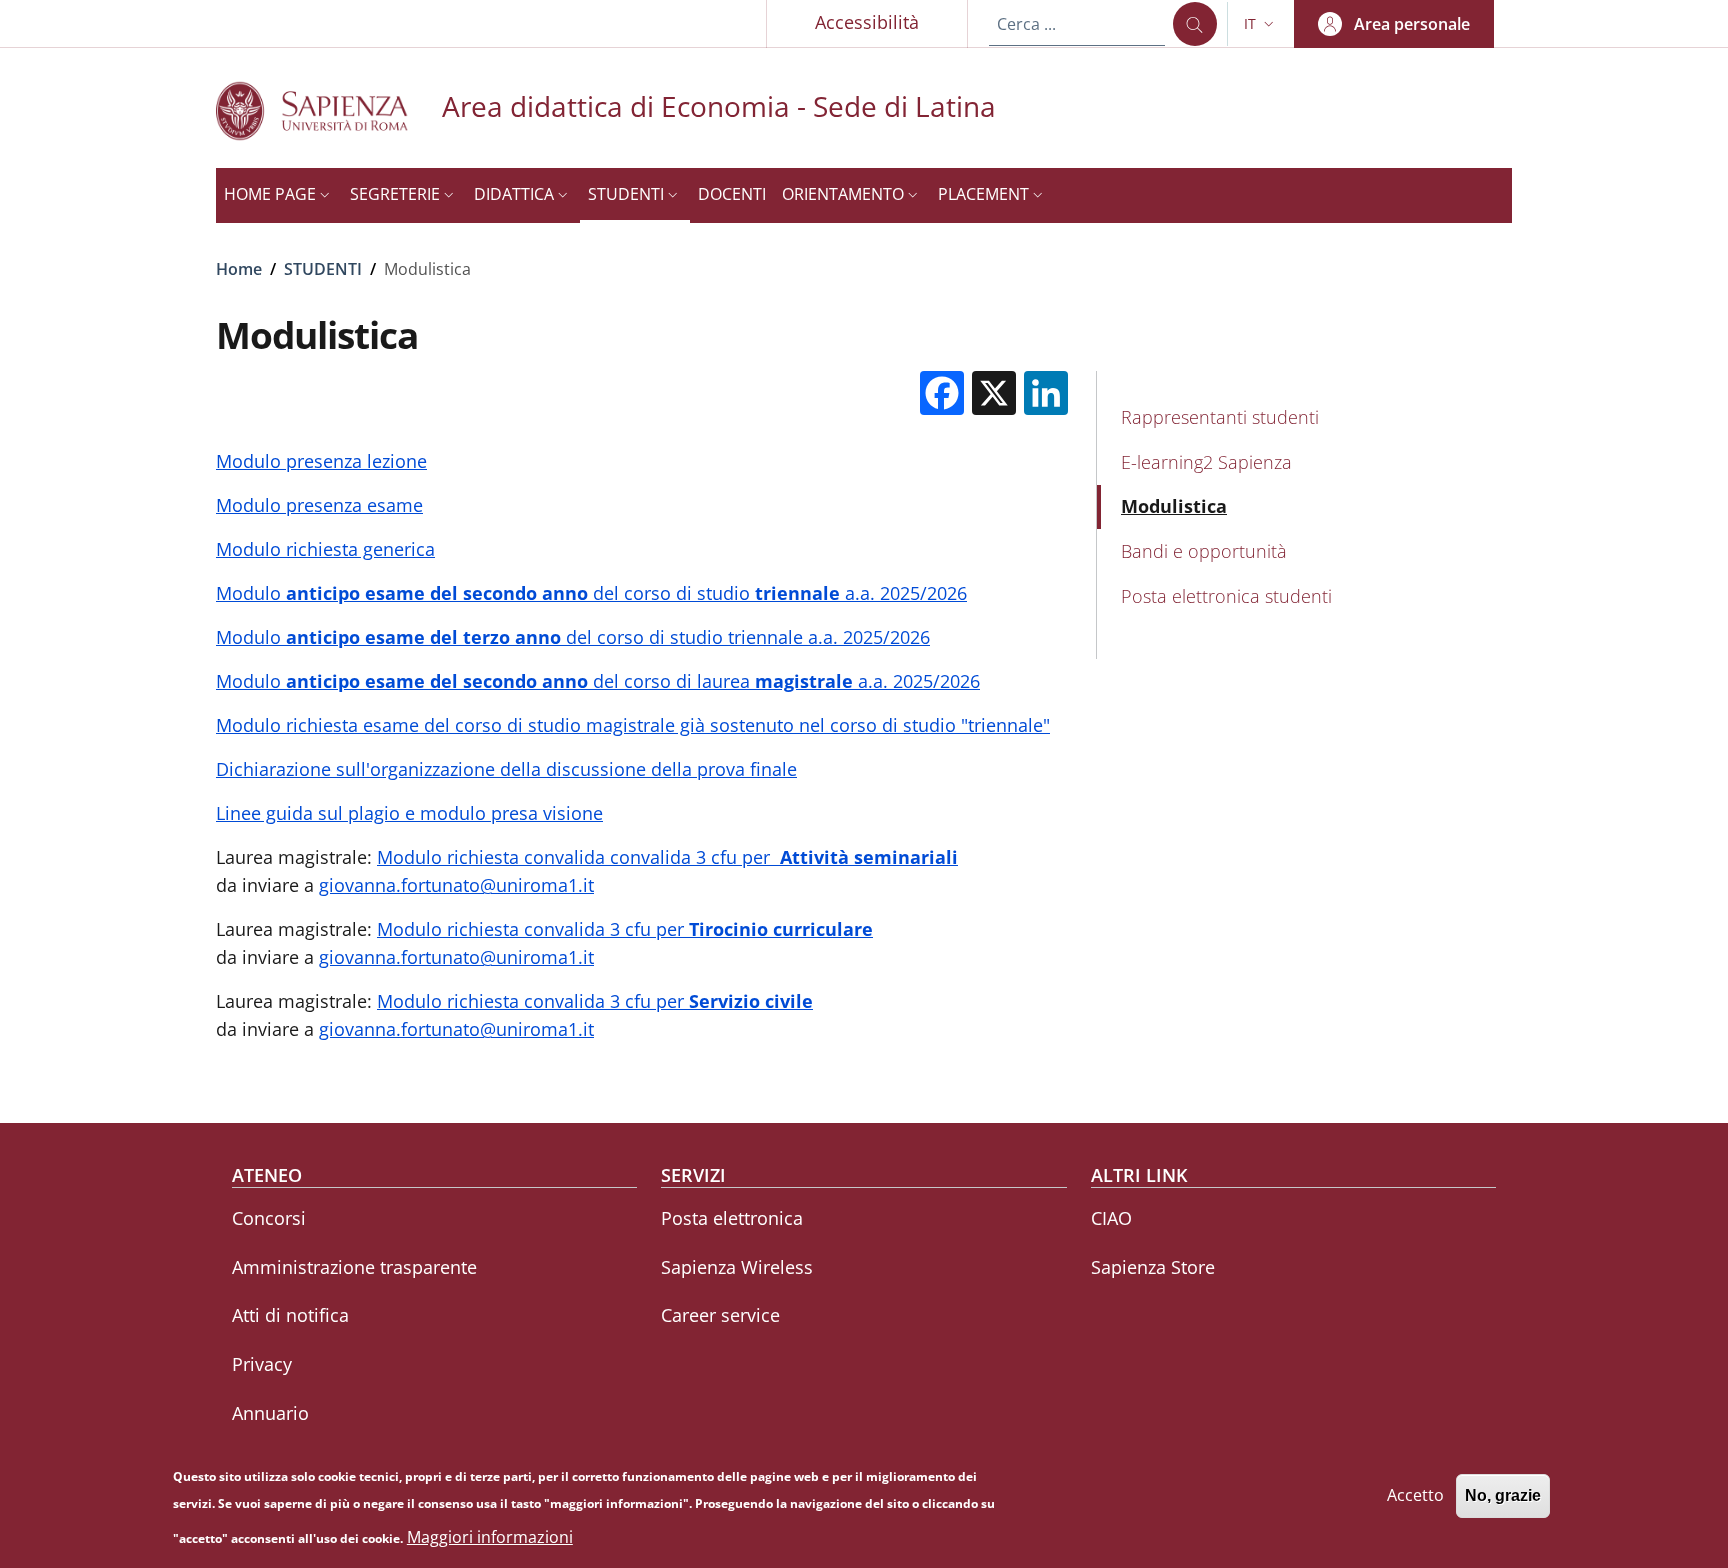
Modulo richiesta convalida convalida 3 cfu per (667, 857)
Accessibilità (867, 22)
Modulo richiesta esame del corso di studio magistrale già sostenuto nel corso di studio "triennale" (633, 725)
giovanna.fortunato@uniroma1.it (456, 885)
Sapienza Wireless (737, 1267)
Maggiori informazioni (490, 1538)
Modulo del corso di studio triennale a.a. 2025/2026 (573, 637)
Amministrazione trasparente (354, 1267)
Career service (720, 1315)
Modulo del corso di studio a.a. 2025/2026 (591, 593)
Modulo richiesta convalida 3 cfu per (625, 929)
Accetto (1415, 1495)
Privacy (262, 1364)
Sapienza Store (1153, 1267)
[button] (1261, 24)
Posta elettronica (732, 1218)
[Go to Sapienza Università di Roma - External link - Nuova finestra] (329, 110)
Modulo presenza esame (319, 505)
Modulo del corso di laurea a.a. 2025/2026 (598, 681)
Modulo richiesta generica (325, 549)
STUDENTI (323, 269)
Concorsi (269, 1218)
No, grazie (1503, 1495)
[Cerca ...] (1195, 24)
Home (239, 269)
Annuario (270, 1413)
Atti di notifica (290, 1315)
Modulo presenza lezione (321, 461)
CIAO (1111, 1218)
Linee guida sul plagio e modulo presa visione (409, 813)
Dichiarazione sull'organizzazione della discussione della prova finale (506, 769)
